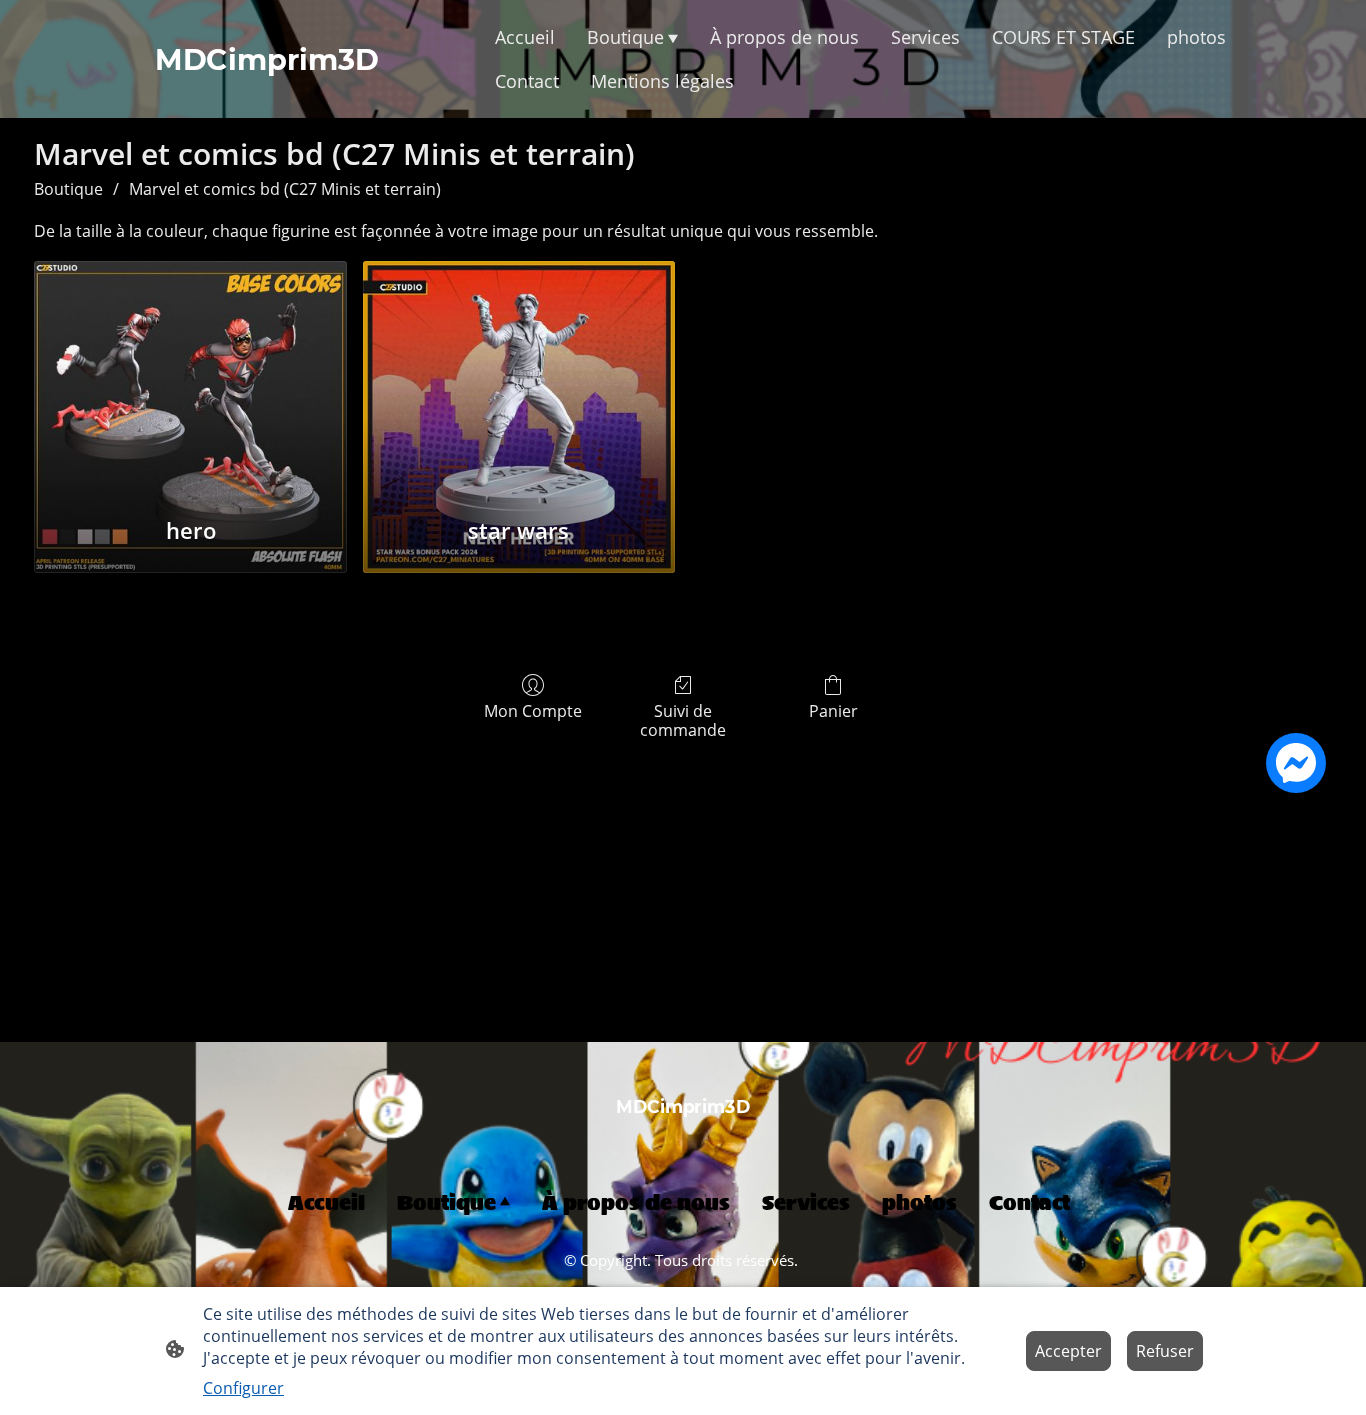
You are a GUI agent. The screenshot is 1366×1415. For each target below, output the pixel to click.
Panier (833, 710)
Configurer (243, 1388)
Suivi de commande (683, 720)
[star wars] (519, 377)
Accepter (1068, 1351)
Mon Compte (533, 710)
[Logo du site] (683, 1135)
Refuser (1165, 1351)
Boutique (68, 189)
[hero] (190, 377)
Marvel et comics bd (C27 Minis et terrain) (285, 189)
